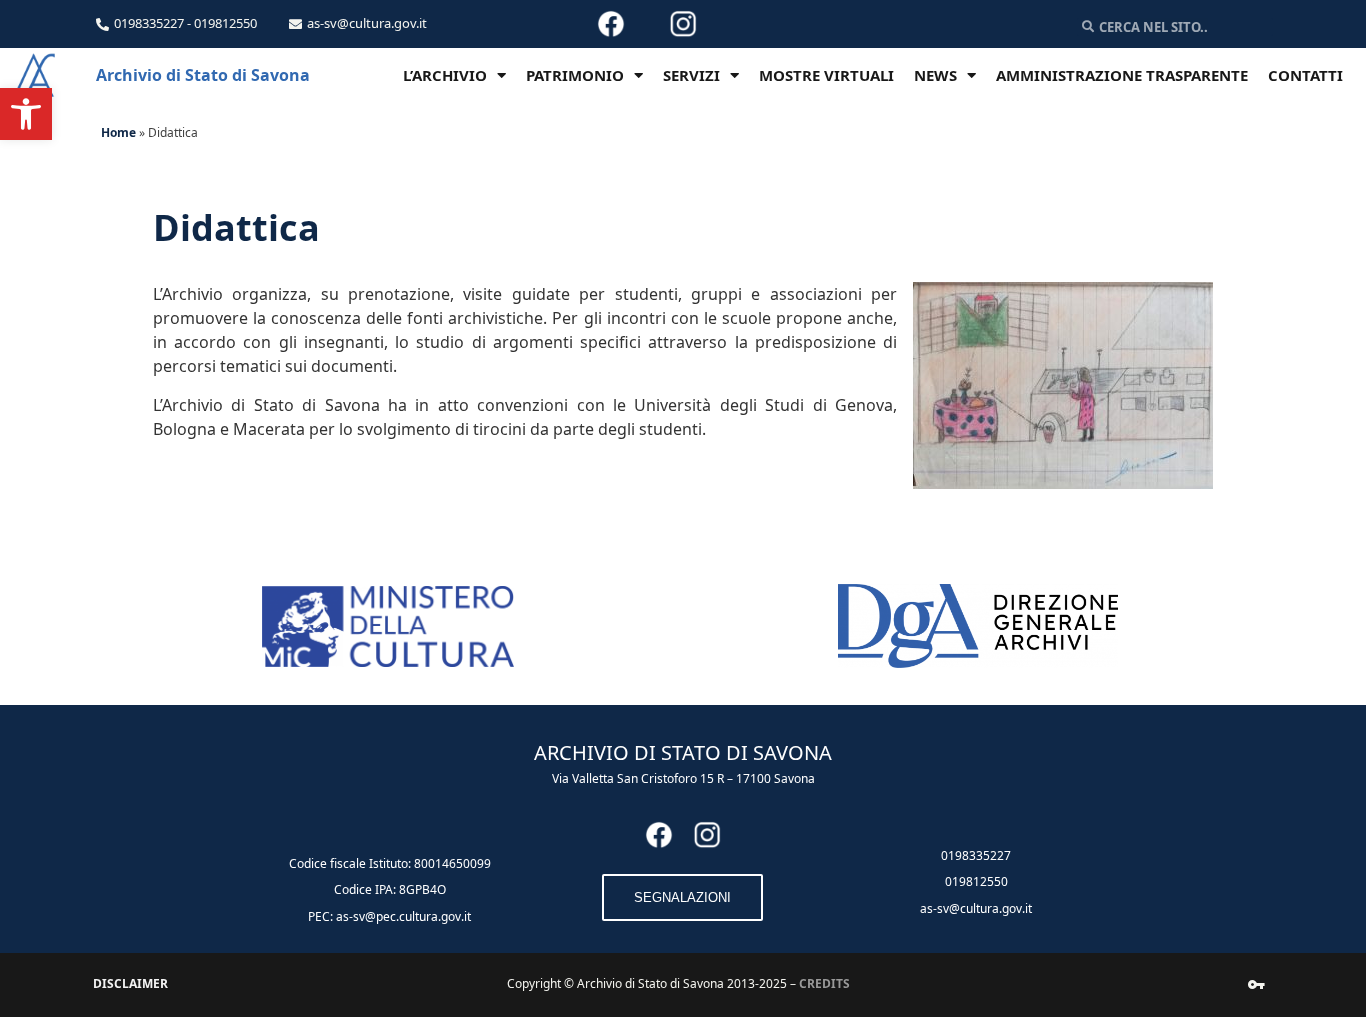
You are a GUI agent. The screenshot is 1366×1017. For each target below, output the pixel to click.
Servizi (691, 75)
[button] (26, 114)
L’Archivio (445, 75)
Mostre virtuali (826, 75)
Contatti (1305, 75)
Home (118, 132)
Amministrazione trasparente (1122, 75)
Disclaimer (130, 983)
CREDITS (824, 983)
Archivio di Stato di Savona (203, 75)
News (935, 75)
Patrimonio (575, 75)
